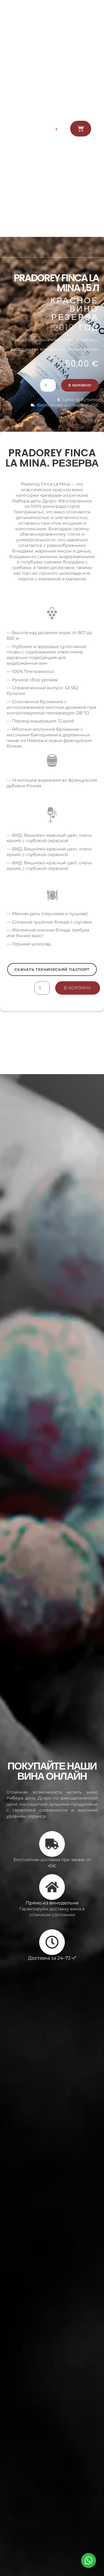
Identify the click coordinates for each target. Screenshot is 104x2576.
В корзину (80, 385)
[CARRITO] (81, 129)
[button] (97, 129)
